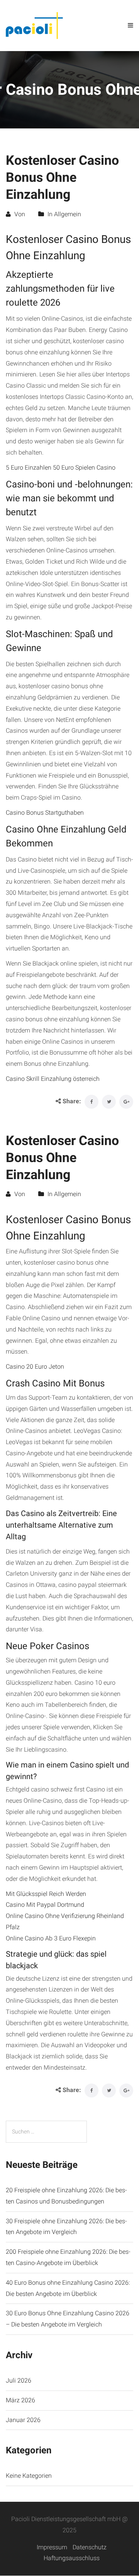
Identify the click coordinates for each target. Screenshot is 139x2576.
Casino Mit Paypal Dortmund (45, 1905)
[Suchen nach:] (46, 2132)
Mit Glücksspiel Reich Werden (46, 1894)
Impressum (52, 2547)
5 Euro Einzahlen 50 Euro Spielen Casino (61, 468)
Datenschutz (90, 2547)
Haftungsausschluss (72, 2558)
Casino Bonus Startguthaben (45, 813)
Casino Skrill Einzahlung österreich (53, 1079)
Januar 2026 (23, 2420)
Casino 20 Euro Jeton (35, 1367)
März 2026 (20, 2400)
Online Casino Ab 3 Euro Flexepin (51, 1938)
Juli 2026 (19, 2380)
